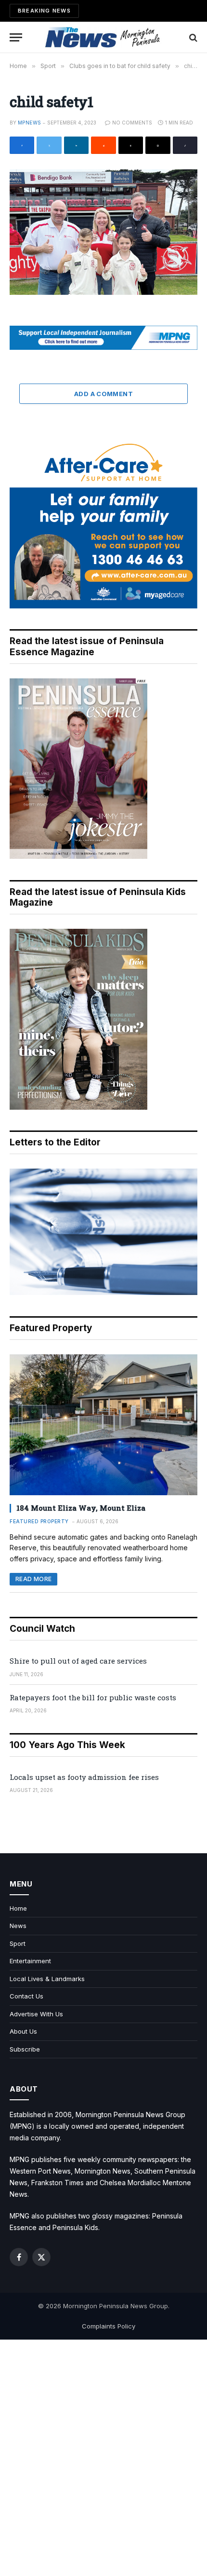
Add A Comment (103, 394)
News (18, 1926)
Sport (18, 1943)
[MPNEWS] (103, 37)
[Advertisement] (103, 2458)
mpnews (29, 123)
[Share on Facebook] (22, 145)
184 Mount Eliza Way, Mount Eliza (81, 1508)
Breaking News (44, 11)
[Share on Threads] (131, 145)
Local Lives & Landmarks (47, 1979)
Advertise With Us (36, 2014)
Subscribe (25, 2049)
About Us (23, 2031)
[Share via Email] (158, 145)
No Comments (132, 123)
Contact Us (26, 1996)
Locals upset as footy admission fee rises (84, 1777)
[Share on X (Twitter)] (49, 145)
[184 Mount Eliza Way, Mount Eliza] (103, 1425)
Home (18, 1908)
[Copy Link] (185, 145)
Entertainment (30, 1961)
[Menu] (16, 37)
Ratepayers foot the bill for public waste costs (93, 1697)
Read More (33, 1579)
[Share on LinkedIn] (76, 145)
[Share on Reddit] (103, 145)
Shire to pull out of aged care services (78, 1661)
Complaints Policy (109, 2326)
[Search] (192, 37)
